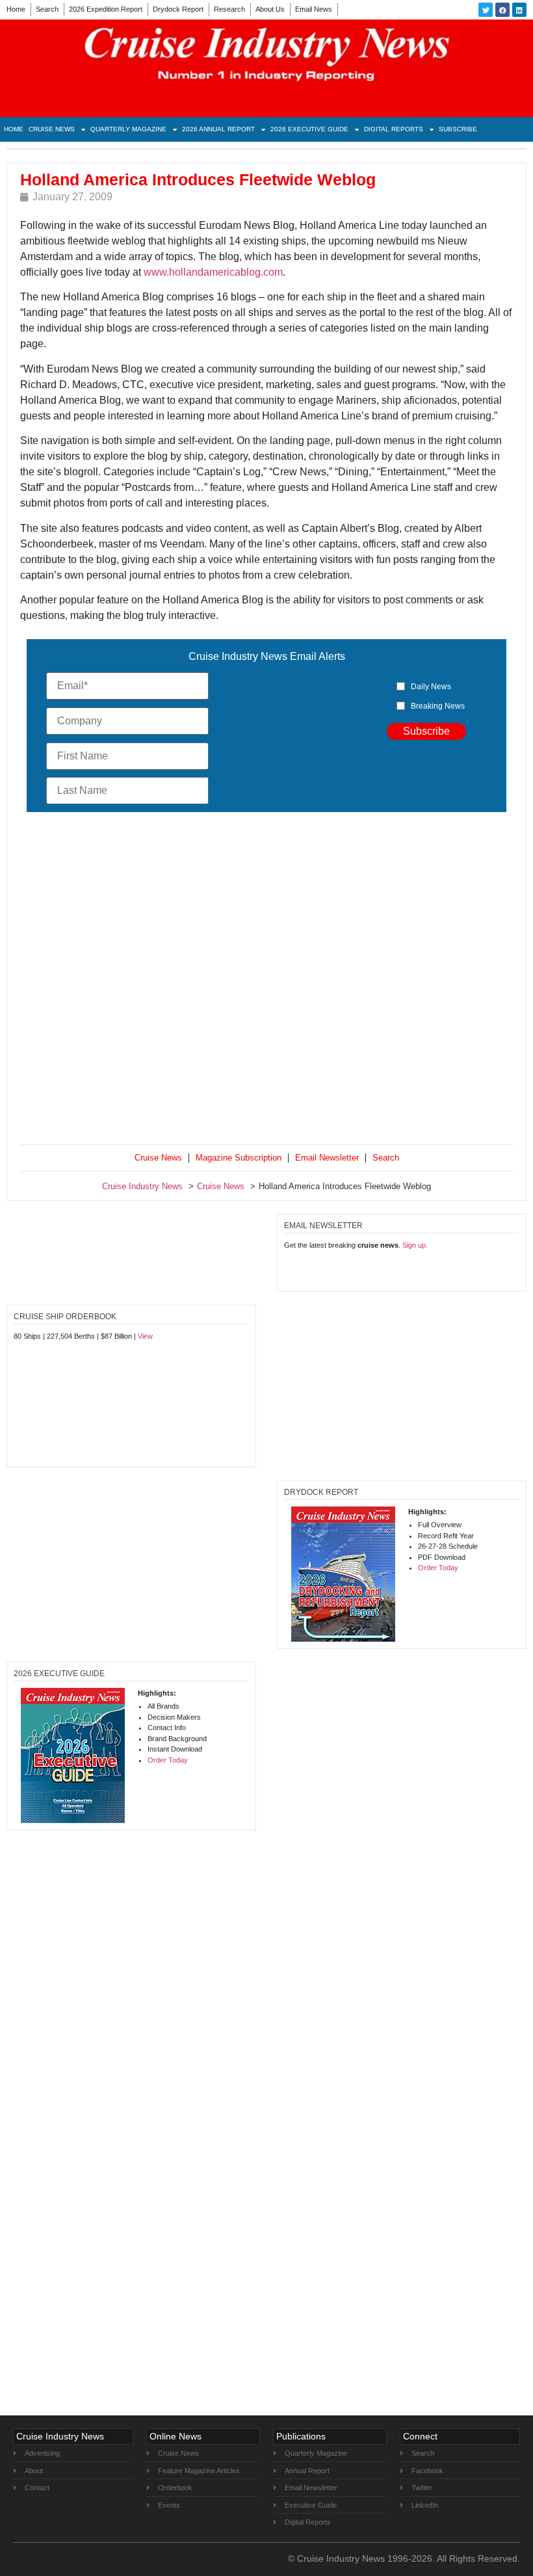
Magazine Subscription (239, 1158)
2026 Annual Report (218, 129)
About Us (270, 9)
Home (16, 9)
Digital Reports (394, 129)
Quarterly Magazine (128, 129)
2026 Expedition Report (106, 9)
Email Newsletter (327, 1158)
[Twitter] (486, 10)
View (145, 1336)
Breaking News (438, 706)
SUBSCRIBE (458, 129)
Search (47, 9)
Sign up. (415, 1245)
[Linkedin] (519, 10)
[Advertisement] (266, 981)
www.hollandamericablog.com (213, 272)
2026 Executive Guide (309, 129)
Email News (314, 9)
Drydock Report (178, 9)
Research (229, 9)
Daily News (431, 687)
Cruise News (52, 129)
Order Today (438, 1568)
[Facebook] (502, 10)
